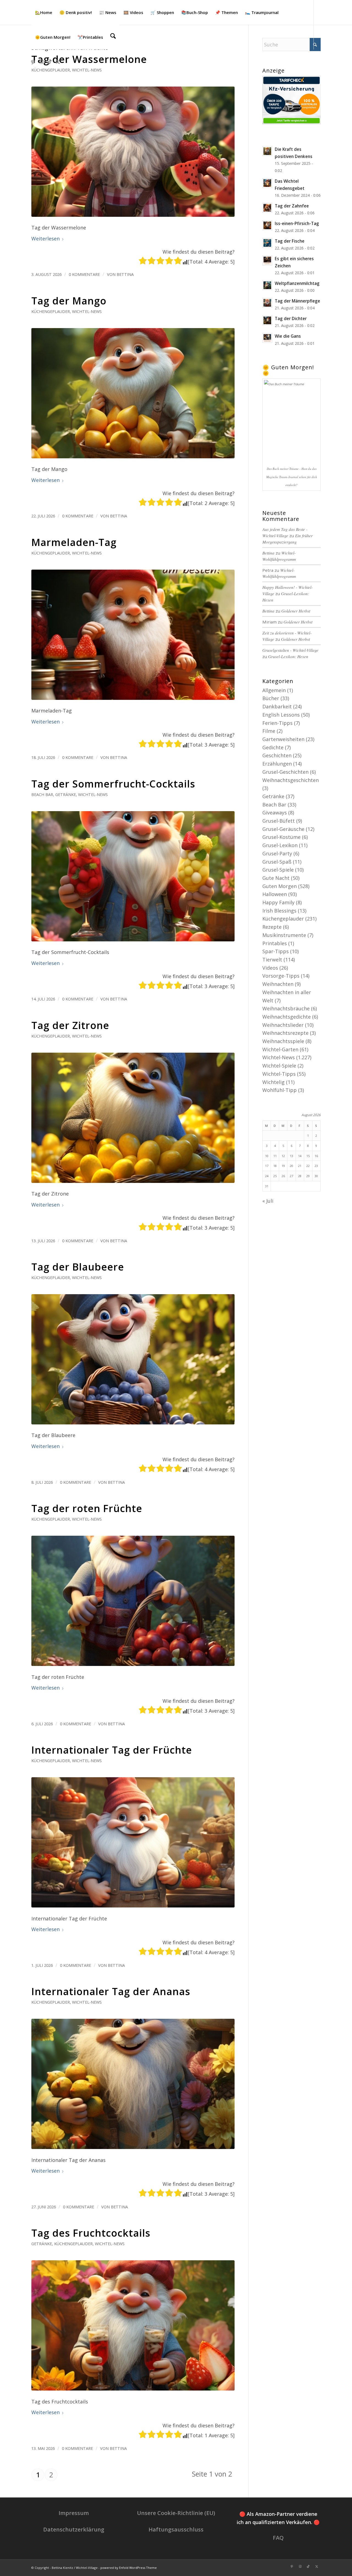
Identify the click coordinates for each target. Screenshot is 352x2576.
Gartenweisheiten (283, 739)
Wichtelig (273, 1082)
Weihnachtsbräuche (286, 1008)
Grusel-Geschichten (285, 772)
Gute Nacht (276, 878)
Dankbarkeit (277, 706)
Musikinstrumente (284, 935)
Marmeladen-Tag (74, 542)
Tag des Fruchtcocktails (91, 2233)
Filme (269, 731)
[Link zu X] (58, 62)
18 (275, 1166)
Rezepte (272, 927)
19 (283, 1166)
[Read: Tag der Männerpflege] (267, 303)
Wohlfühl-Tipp (280, 1090)
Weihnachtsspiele (283, 1041)
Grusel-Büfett (279, 821)
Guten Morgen (280, 886)
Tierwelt (272, 960)
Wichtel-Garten (280, 1049)
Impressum (74, 2513)
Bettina (125, 274)
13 (291, 1156)
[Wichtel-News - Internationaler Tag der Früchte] (133, 1842)
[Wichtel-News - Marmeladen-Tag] (133, 635)
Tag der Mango (69, 301)
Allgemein (274, 690)
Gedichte (273, 747)
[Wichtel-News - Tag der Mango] (133, 393)
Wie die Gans (288, 336)
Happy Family (278, 902)
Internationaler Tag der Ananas (111, 1991)
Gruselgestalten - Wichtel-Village (290, 650)
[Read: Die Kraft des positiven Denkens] (267, 151)
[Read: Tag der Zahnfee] (267, 208)
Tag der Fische (290, 241)
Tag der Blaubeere (78, 1267)
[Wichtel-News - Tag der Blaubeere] (133, 1359)
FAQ (278, 2538)
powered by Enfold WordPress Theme (129, 2568)
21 (300, 1166)
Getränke (66, 795)
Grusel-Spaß (277, 862)
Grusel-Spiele (278, 870)
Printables (275, 943)
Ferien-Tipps (277, 723)
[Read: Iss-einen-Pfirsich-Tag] (267, 225)
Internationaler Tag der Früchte (112, 1750)
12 (283, 1156)
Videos (270, 968)
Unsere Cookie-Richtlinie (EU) (176, 2513)
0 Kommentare (84, 274)
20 (291, 1166)
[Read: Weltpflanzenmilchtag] (267, 285)
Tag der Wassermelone (89, 59)
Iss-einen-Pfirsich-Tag (297, 223)
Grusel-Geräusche (283, 829)
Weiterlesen (46, 239)
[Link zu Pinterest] (33, 62)
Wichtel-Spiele (279, 1066)
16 (316, 1156)
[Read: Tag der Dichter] (267, 320)
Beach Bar (42, 795)
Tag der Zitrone (70, 1025)
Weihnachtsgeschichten (291, 780)
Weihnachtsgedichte (287, 1017)
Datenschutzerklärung (74, 2529)
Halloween (275, 894)
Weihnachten (278, 984)
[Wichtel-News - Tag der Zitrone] (133, 1118)
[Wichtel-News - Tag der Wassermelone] (133, 152)
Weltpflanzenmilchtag (297, 283)
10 (267, 1156)
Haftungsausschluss (176, 2529)
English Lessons (281, 715)
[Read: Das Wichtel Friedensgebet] (267, 183)
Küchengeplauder (51, 70)
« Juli (268, 1201)
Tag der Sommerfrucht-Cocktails (113, 784)
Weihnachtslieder (283, 1025)
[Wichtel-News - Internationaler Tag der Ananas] (133, 2084)
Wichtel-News (87, 70)
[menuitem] (44, 12)
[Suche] (113, 37)
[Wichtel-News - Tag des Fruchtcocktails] (133, 2325)
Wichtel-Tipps (279, 1074)
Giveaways (275, 813)
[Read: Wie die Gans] (267, 338)
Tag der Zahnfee (292, 206)
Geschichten (277, 755)
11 (275, 1156)
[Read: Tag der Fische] (267, 243)
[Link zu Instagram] (41, 62)
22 (308, 1166)
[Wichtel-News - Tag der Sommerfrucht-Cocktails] (133, 876)
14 (300, 1156)
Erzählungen (277, 764)
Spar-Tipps (276, 951)
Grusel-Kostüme (281, 837)
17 (267, 1166)
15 (308, 1156)
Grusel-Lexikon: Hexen (288, 656)
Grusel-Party (277, 853)
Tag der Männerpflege (297, 301)
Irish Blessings (279, 911)
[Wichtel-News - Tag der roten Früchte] (133, 1601)
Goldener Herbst (296, 611)
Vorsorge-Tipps (281, 976)
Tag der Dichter (291, 318)
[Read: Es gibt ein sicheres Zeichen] (267, 260)
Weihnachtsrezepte (285, 1033)
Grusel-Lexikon (280, 845)
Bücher (271, 698)
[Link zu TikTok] (50, 62)
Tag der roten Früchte (87, 1508)
